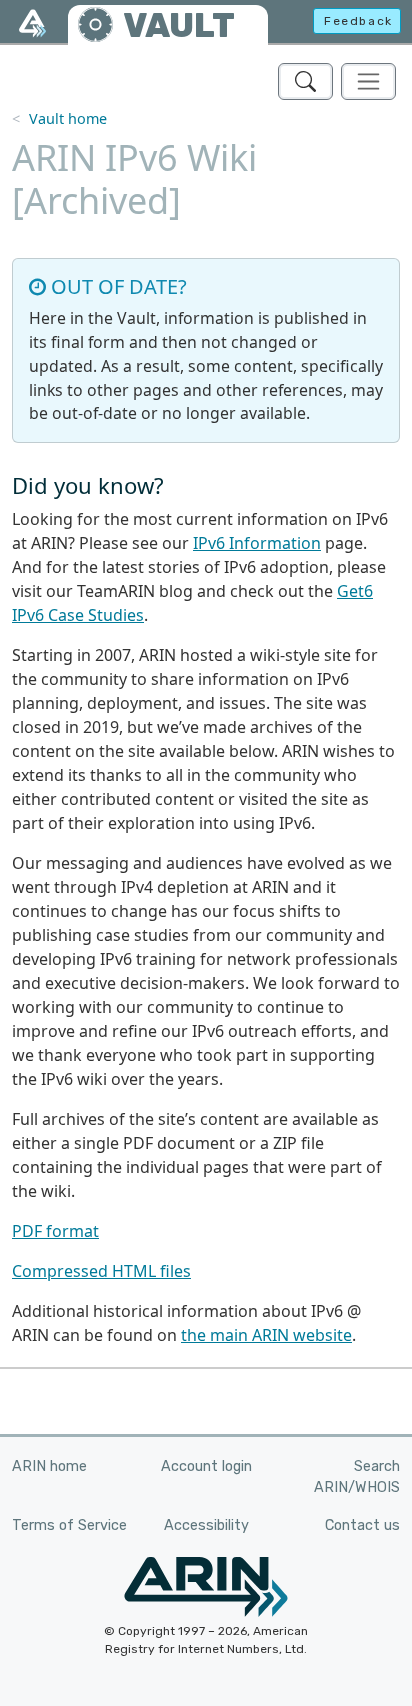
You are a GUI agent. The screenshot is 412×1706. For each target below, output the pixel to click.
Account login (206, 1466)
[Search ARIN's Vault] (305, 81)
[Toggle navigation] (368, 81)
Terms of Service (69, 1525)
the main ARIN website (266, 1335)
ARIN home (49, 1466)
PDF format (55, 1231)
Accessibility (206, 1525)
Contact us (362, 1525)
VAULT (179, 25)
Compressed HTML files (101, 1271)
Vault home (68, 118)
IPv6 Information (257, 543)
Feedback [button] (358, 21)
